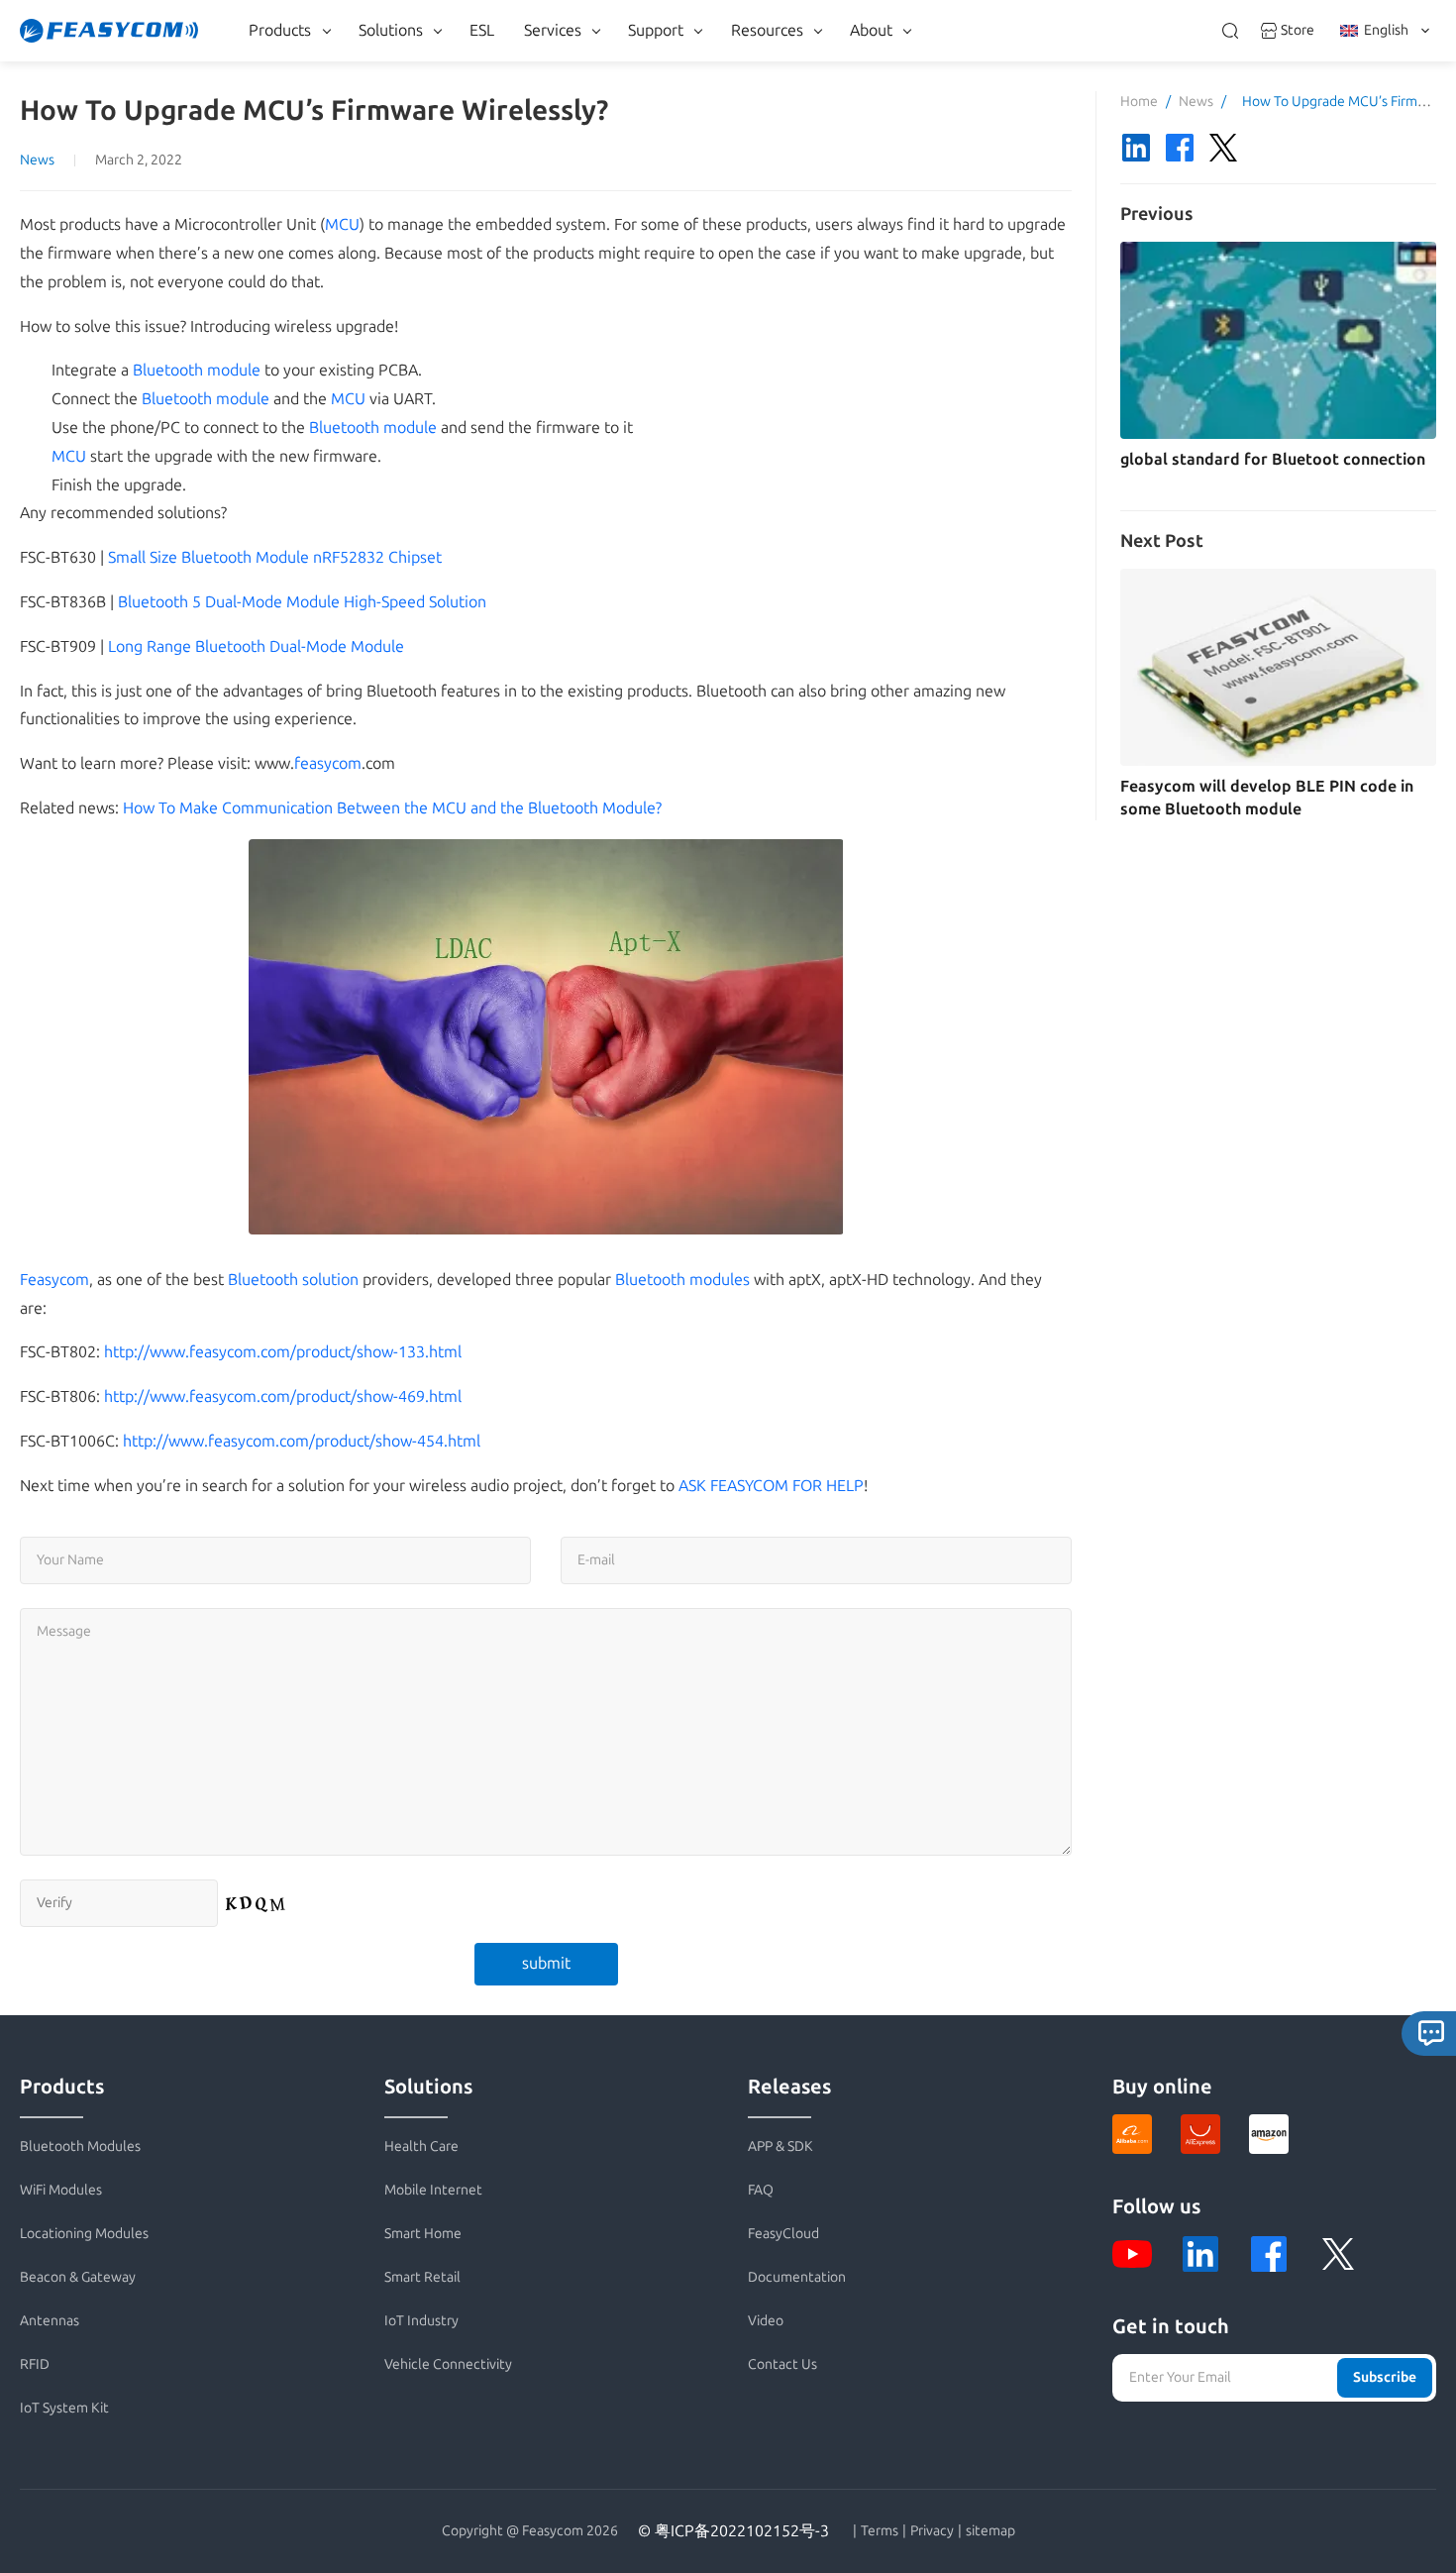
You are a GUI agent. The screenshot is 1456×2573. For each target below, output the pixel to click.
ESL (482, 30)
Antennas (50, 2321)
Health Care (421, 2146)
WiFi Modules (61, 2190)
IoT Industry (421, 2321)
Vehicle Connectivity (448, 2364)
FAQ (761, 2190)
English (1386, 30)
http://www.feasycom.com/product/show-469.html (283, 1396)
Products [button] (280, 30)
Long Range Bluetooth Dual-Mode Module (256, 646)
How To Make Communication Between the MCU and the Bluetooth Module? (392, 808)
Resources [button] (767, 30)
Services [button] (553, 30)
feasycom (328, 763)
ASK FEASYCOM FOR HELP (771, 1486)
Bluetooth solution (293, 1280)
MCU (342, 224)
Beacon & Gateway (78, 2277)
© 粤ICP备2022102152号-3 (733, 2531)
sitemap (990, 2531)
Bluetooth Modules (80, 2146)
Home (1139, 102)
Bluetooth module (197, 370)
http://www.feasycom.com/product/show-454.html (302, 1441)
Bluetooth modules (682, 1280)
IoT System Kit (64, 2408)
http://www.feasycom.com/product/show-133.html (283, 1352)
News (37, 160)
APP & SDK (780, 2146)
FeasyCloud (783, 2234)
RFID (35, 2364)
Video (766, 2321)
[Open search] (1230, 31)
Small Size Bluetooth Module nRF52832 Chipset (275, 557)
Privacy (932, 2531)
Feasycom (54, 1280)
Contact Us (782, 2364)
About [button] (871, 30)
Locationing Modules (84, 2234)
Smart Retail (422, 2277)
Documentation (797, 2277)
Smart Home (423, 2234)
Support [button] (656, 30)
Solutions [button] (391, 30)
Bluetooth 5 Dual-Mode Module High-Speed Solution (302, 602)
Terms (880, 2531)
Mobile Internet (433, 2190)
